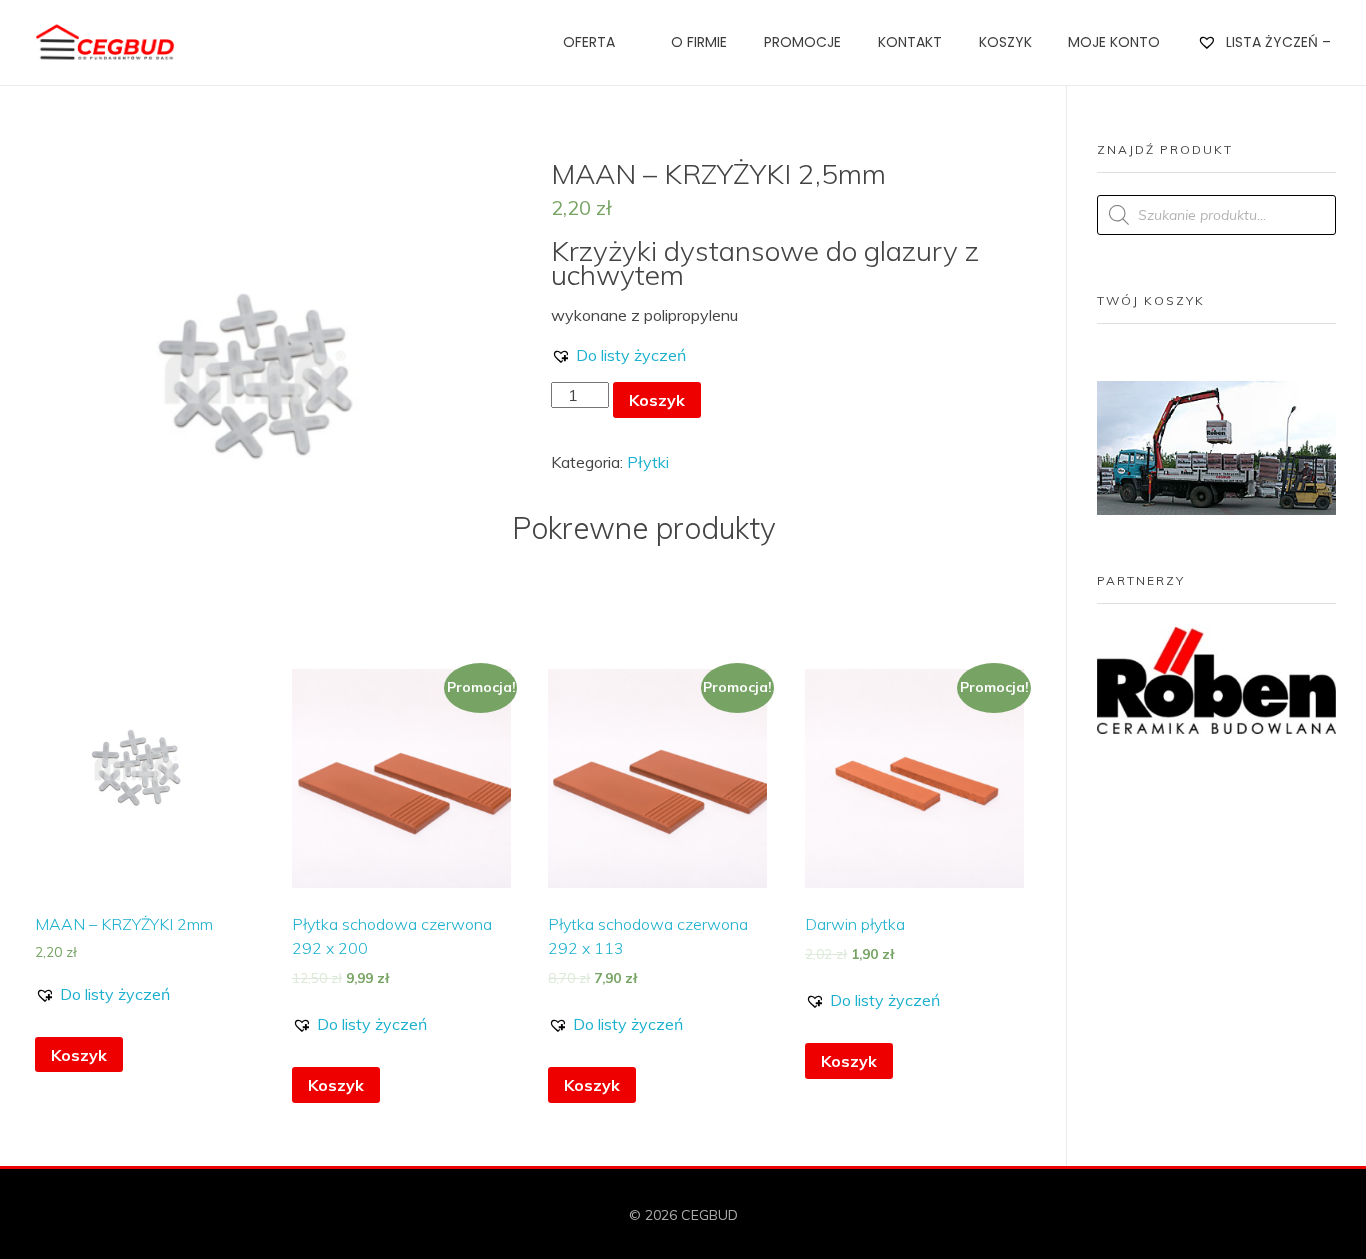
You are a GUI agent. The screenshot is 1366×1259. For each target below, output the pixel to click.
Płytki (648, 462)
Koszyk (657, 400)
